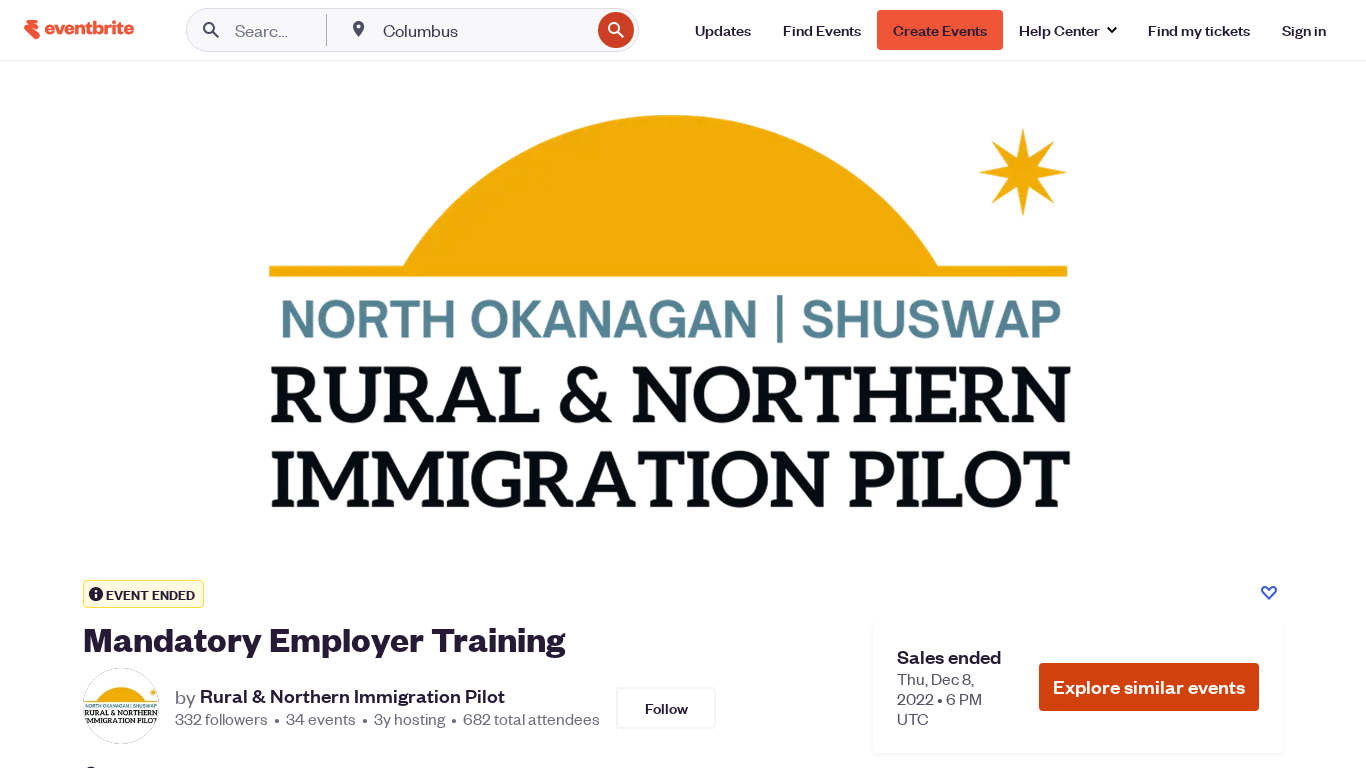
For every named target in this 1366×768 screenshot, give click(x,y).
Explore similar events (1149, 686)
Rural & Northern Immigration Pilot (352, 696)
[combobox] (484, 30)
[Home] (79, 29)
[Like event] (1269, 593)
